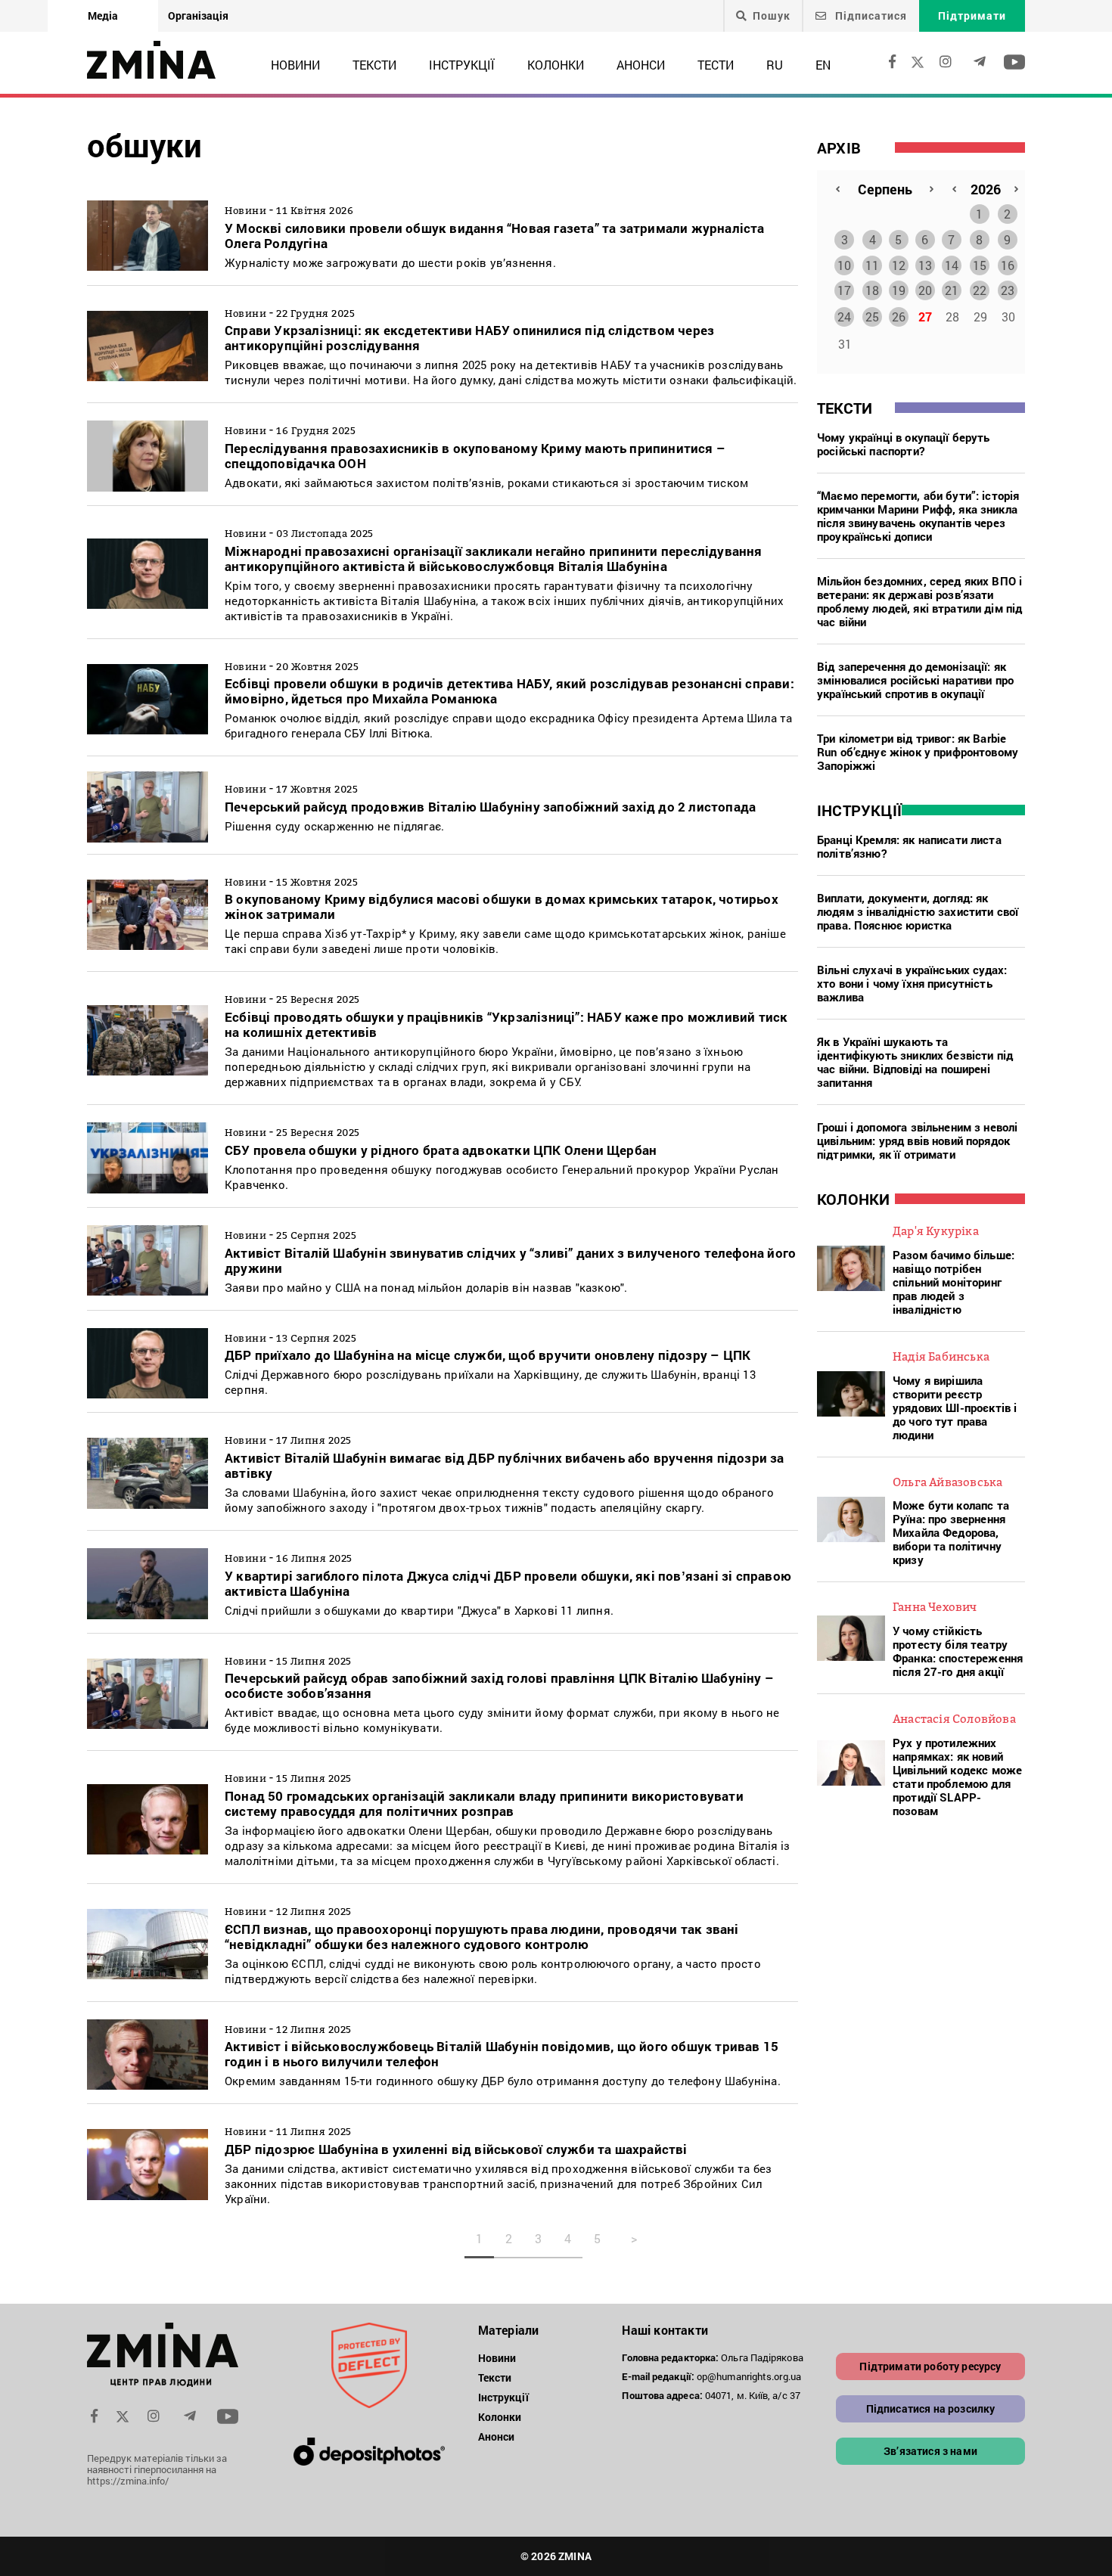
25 (872, 317)
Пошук (772, 16)
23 (1008, 290)
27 (925, 317)
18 (872, 290)
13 (925, 265)
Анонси (641, 65)
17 (844, 290)
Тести (716, 65)
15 (980, 265)
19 (899, 290)
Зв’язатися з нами (930, 2451)
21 (952, 290)
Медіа (103, 16)
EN (823, 65)
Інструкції (462, 65)
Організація (198, 16)
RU (775, 65)
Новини (295, 65)
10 (844, 265)
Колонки (556, 65)
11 (872, 265)
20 (925, 290)
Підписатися (870, 16)
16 (1008, 265)
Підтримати (972, 16)
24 (844, 317)
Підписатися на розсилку (931, 2408)
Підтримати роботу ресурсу (930, 2366)
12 (899, 265)
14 (952, 265)
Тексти (374, 65)
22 (980, 290)
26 (899, 317)
